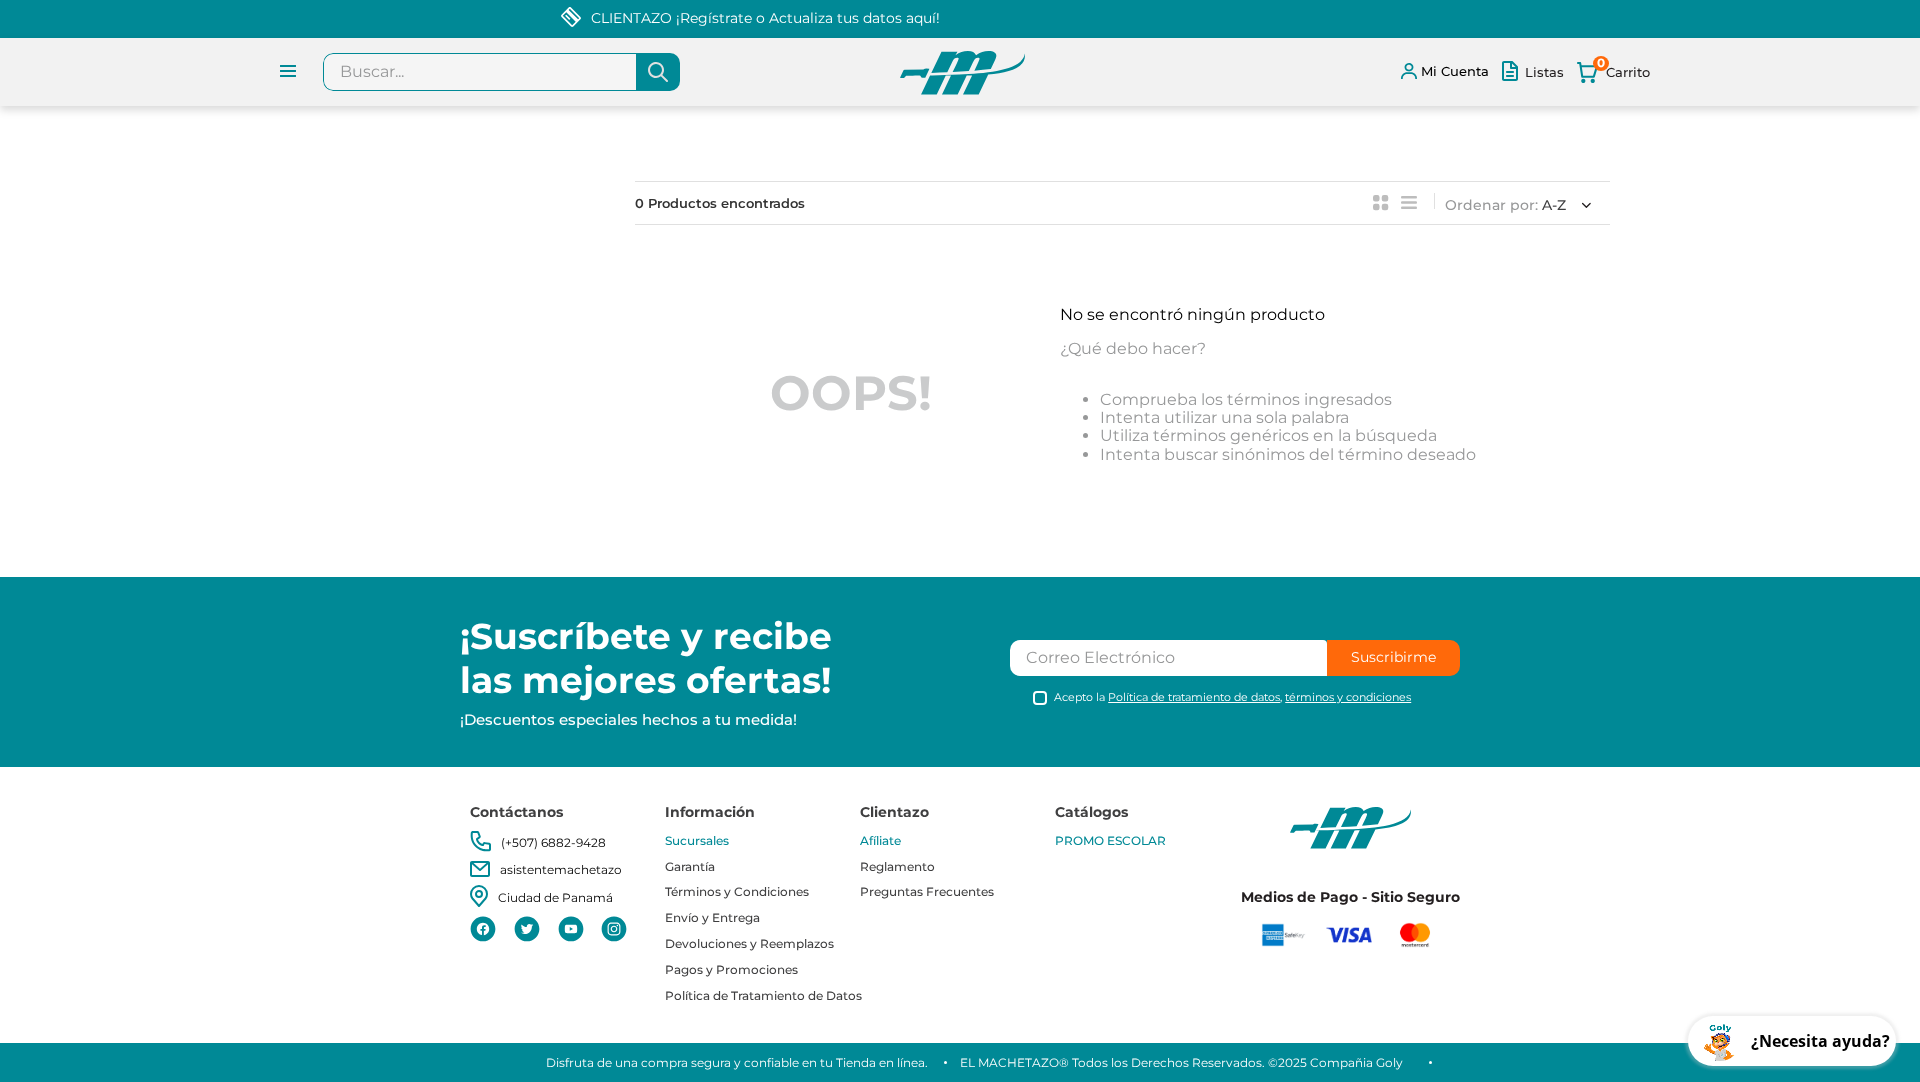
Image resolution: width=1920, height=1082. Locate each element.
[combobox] (501, 72)
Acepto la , (1232, 697)
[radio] (1381, 203)
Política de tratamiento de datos (1194, 697)
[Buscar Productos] (658, 72)
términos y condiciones (1348, 697)
